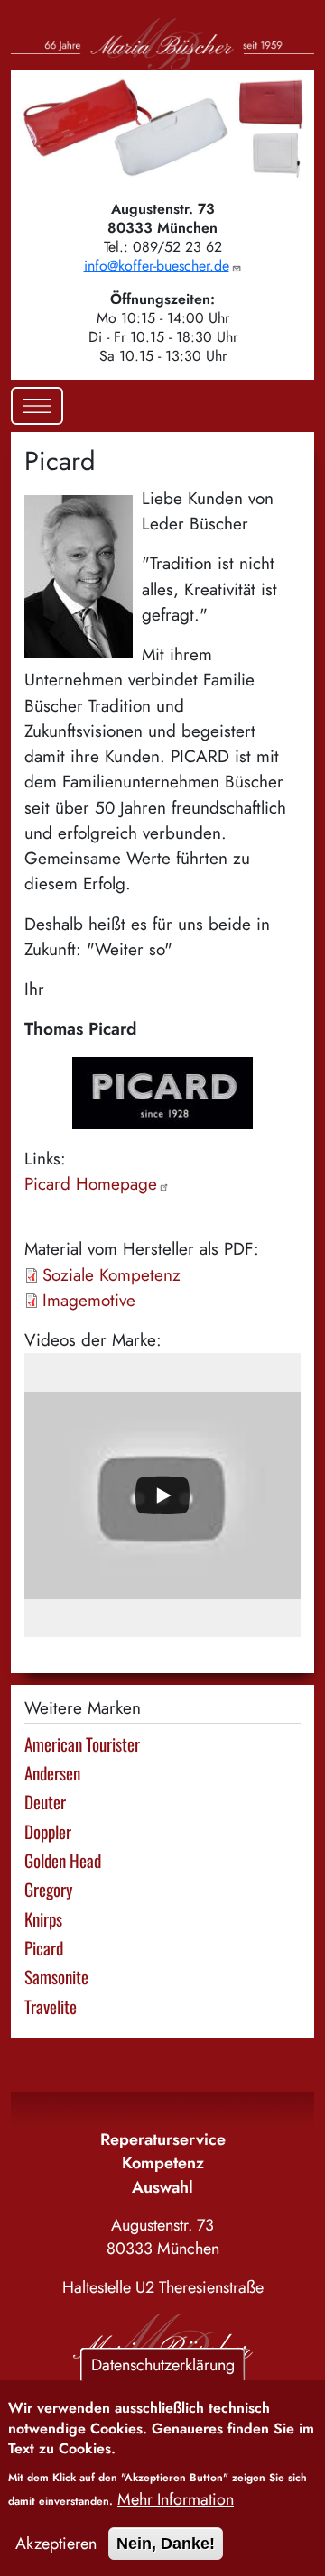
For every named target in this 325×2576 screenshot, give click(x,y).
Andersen (52, 1773)
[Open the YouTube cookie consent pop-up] (162, 1495)
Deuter (45, 1802)
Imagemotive (89, 1300)
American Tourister (82, 1744)
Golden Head (63, 1860)
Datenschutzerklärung (163, 2365)
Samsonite (56, 1977)
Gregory (48, 1889)
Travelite (51, 2006)
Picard (91, 1184)
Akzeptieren (56, 2544)
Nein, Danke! (166, 2544)
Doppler (48, 1831)
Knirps (43, 1919)
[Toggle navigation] (37, 406)
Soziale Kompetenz (111, 1275)
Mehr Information (176, 2499)
